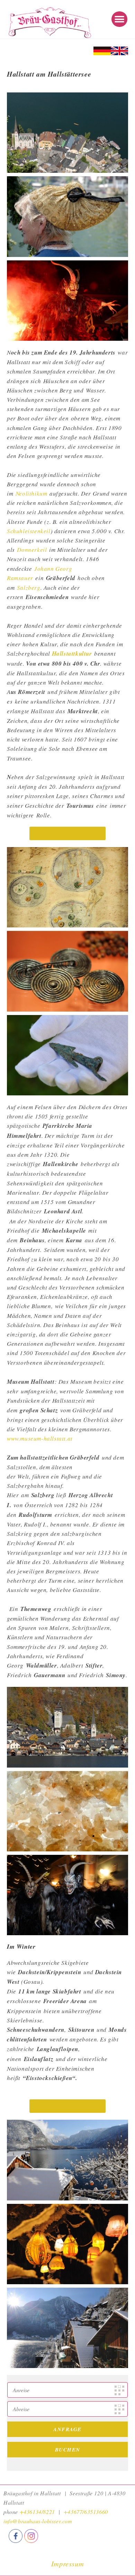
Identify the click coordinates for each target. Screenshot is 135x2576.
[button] (119, 19)
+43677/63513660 (86, 2512)
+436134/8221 (37, 2512)
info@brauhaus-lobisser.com (38, 2521)
